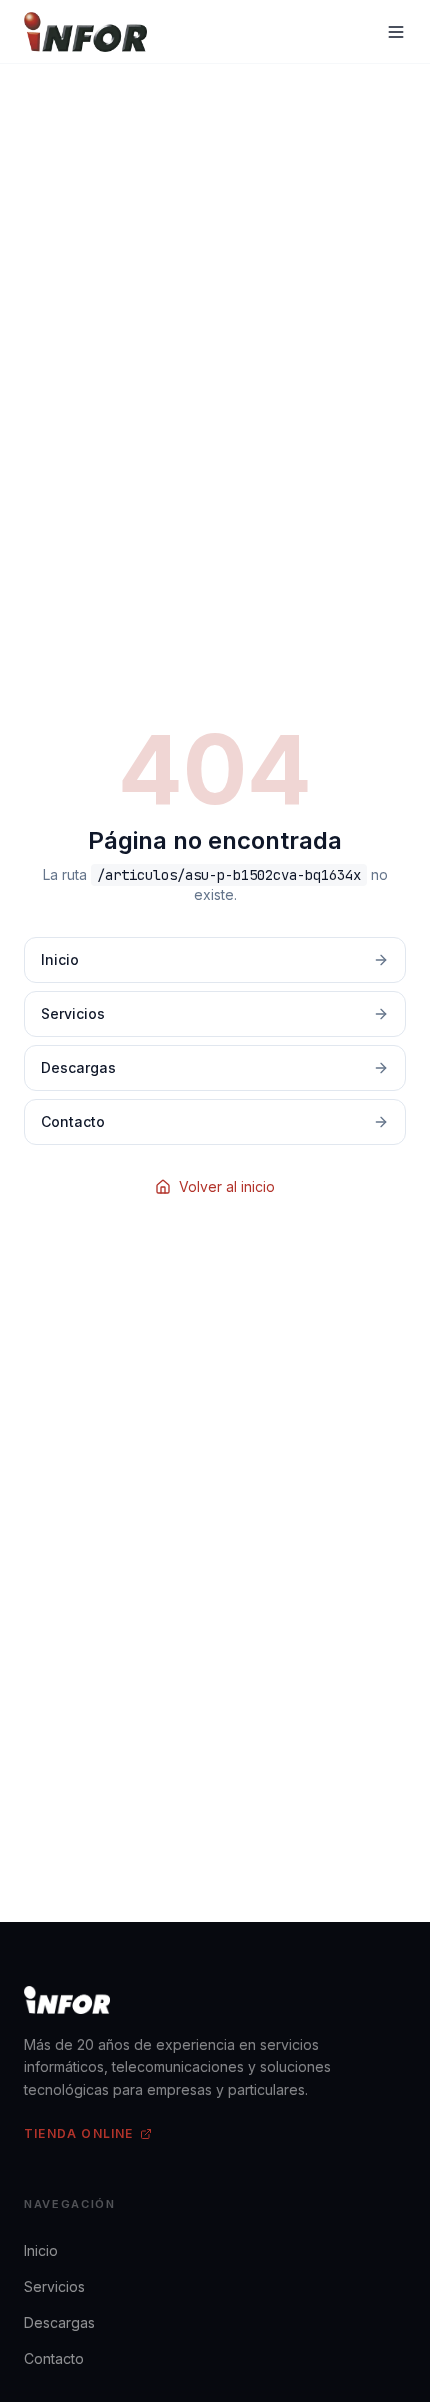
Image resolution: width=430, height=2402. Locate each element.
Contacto (54, 2358)
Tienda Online (79, 2133)
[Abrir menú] (396, 32)
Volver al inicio (227, 1186)
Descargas (59, 2322)
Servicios (54, 2286)
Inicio (41, 2250)
